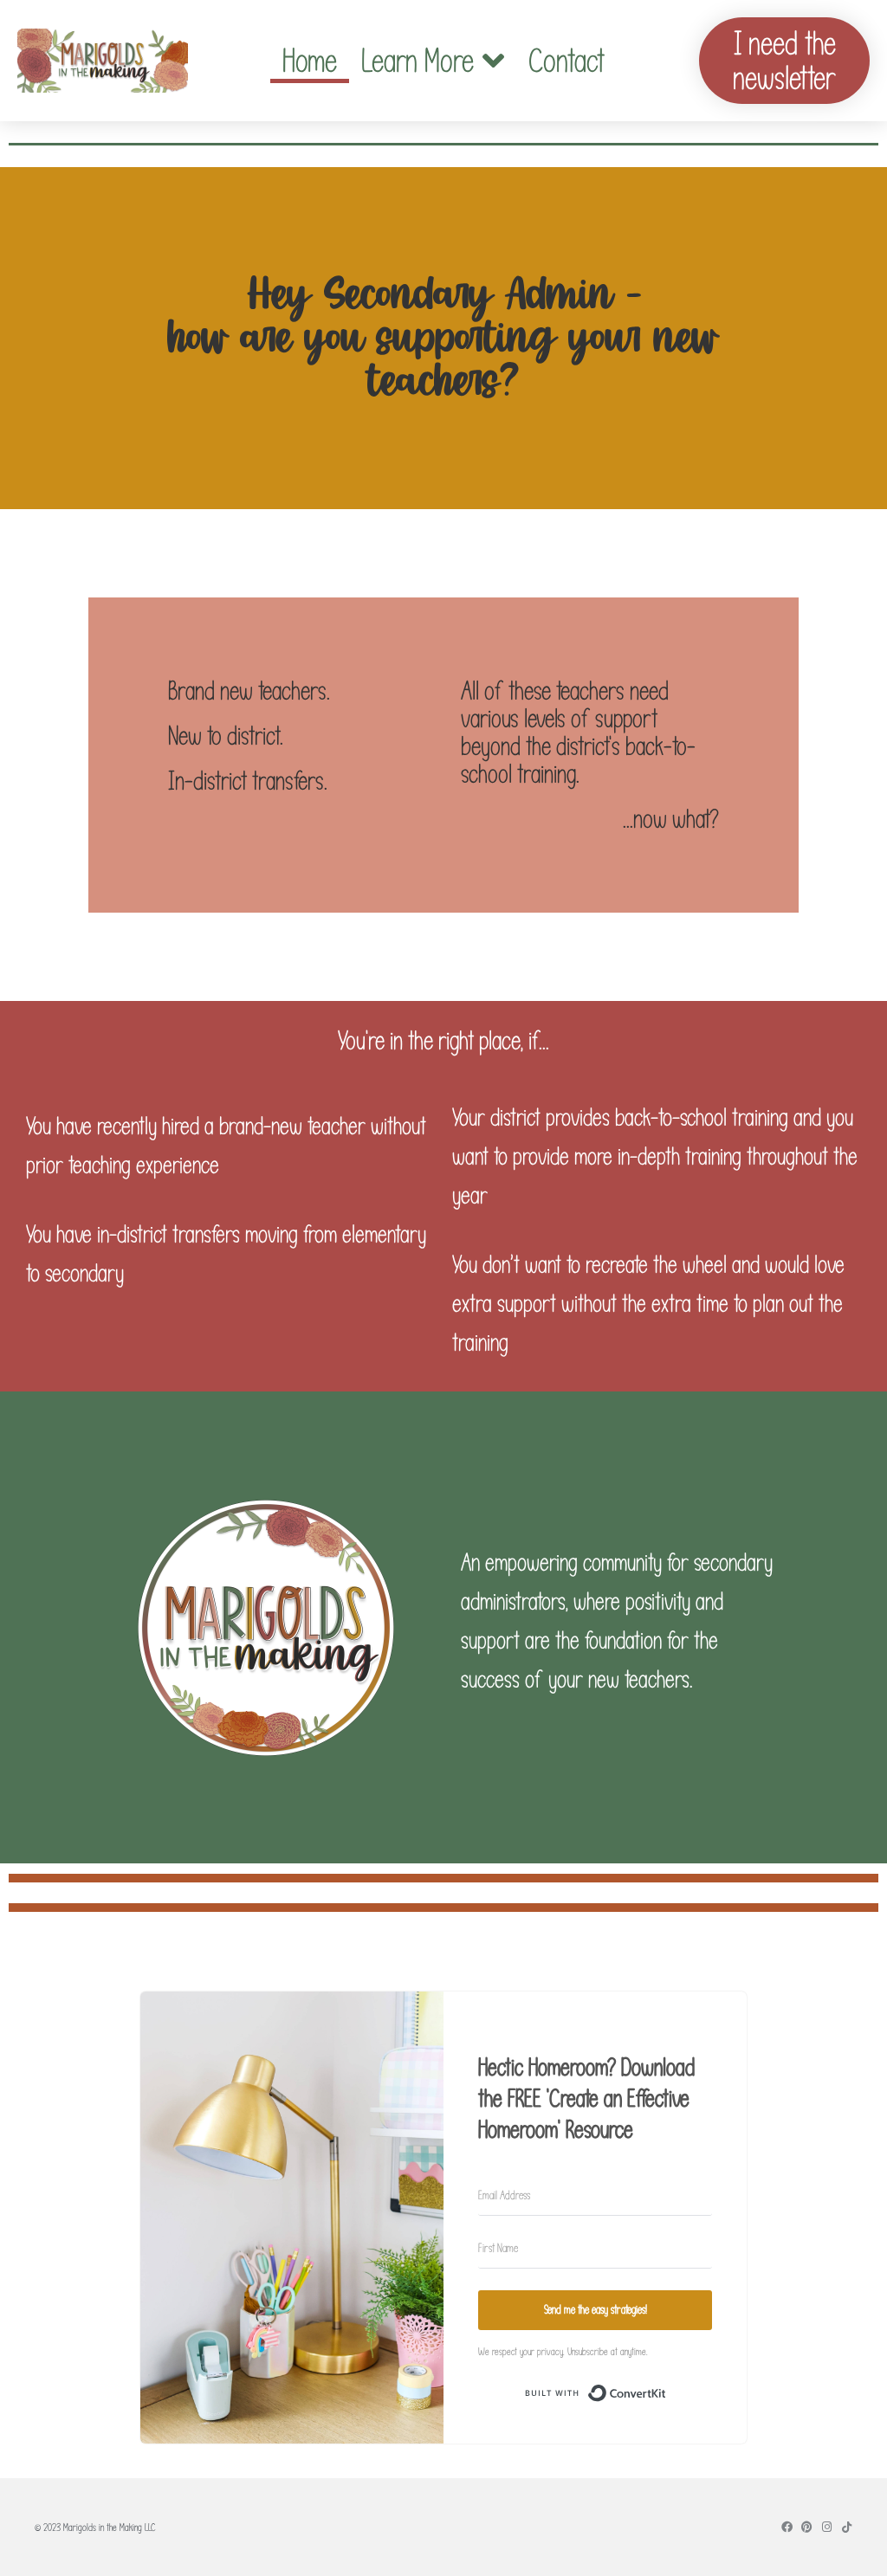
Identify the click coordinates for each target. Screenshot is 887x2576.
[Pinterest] (807, 2527)
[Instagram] (827, 2527)
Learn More (418, 61)
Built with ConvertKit (667, 2396)
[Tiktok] (847, 2527)
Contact (567, 61)
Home (310, 61)
